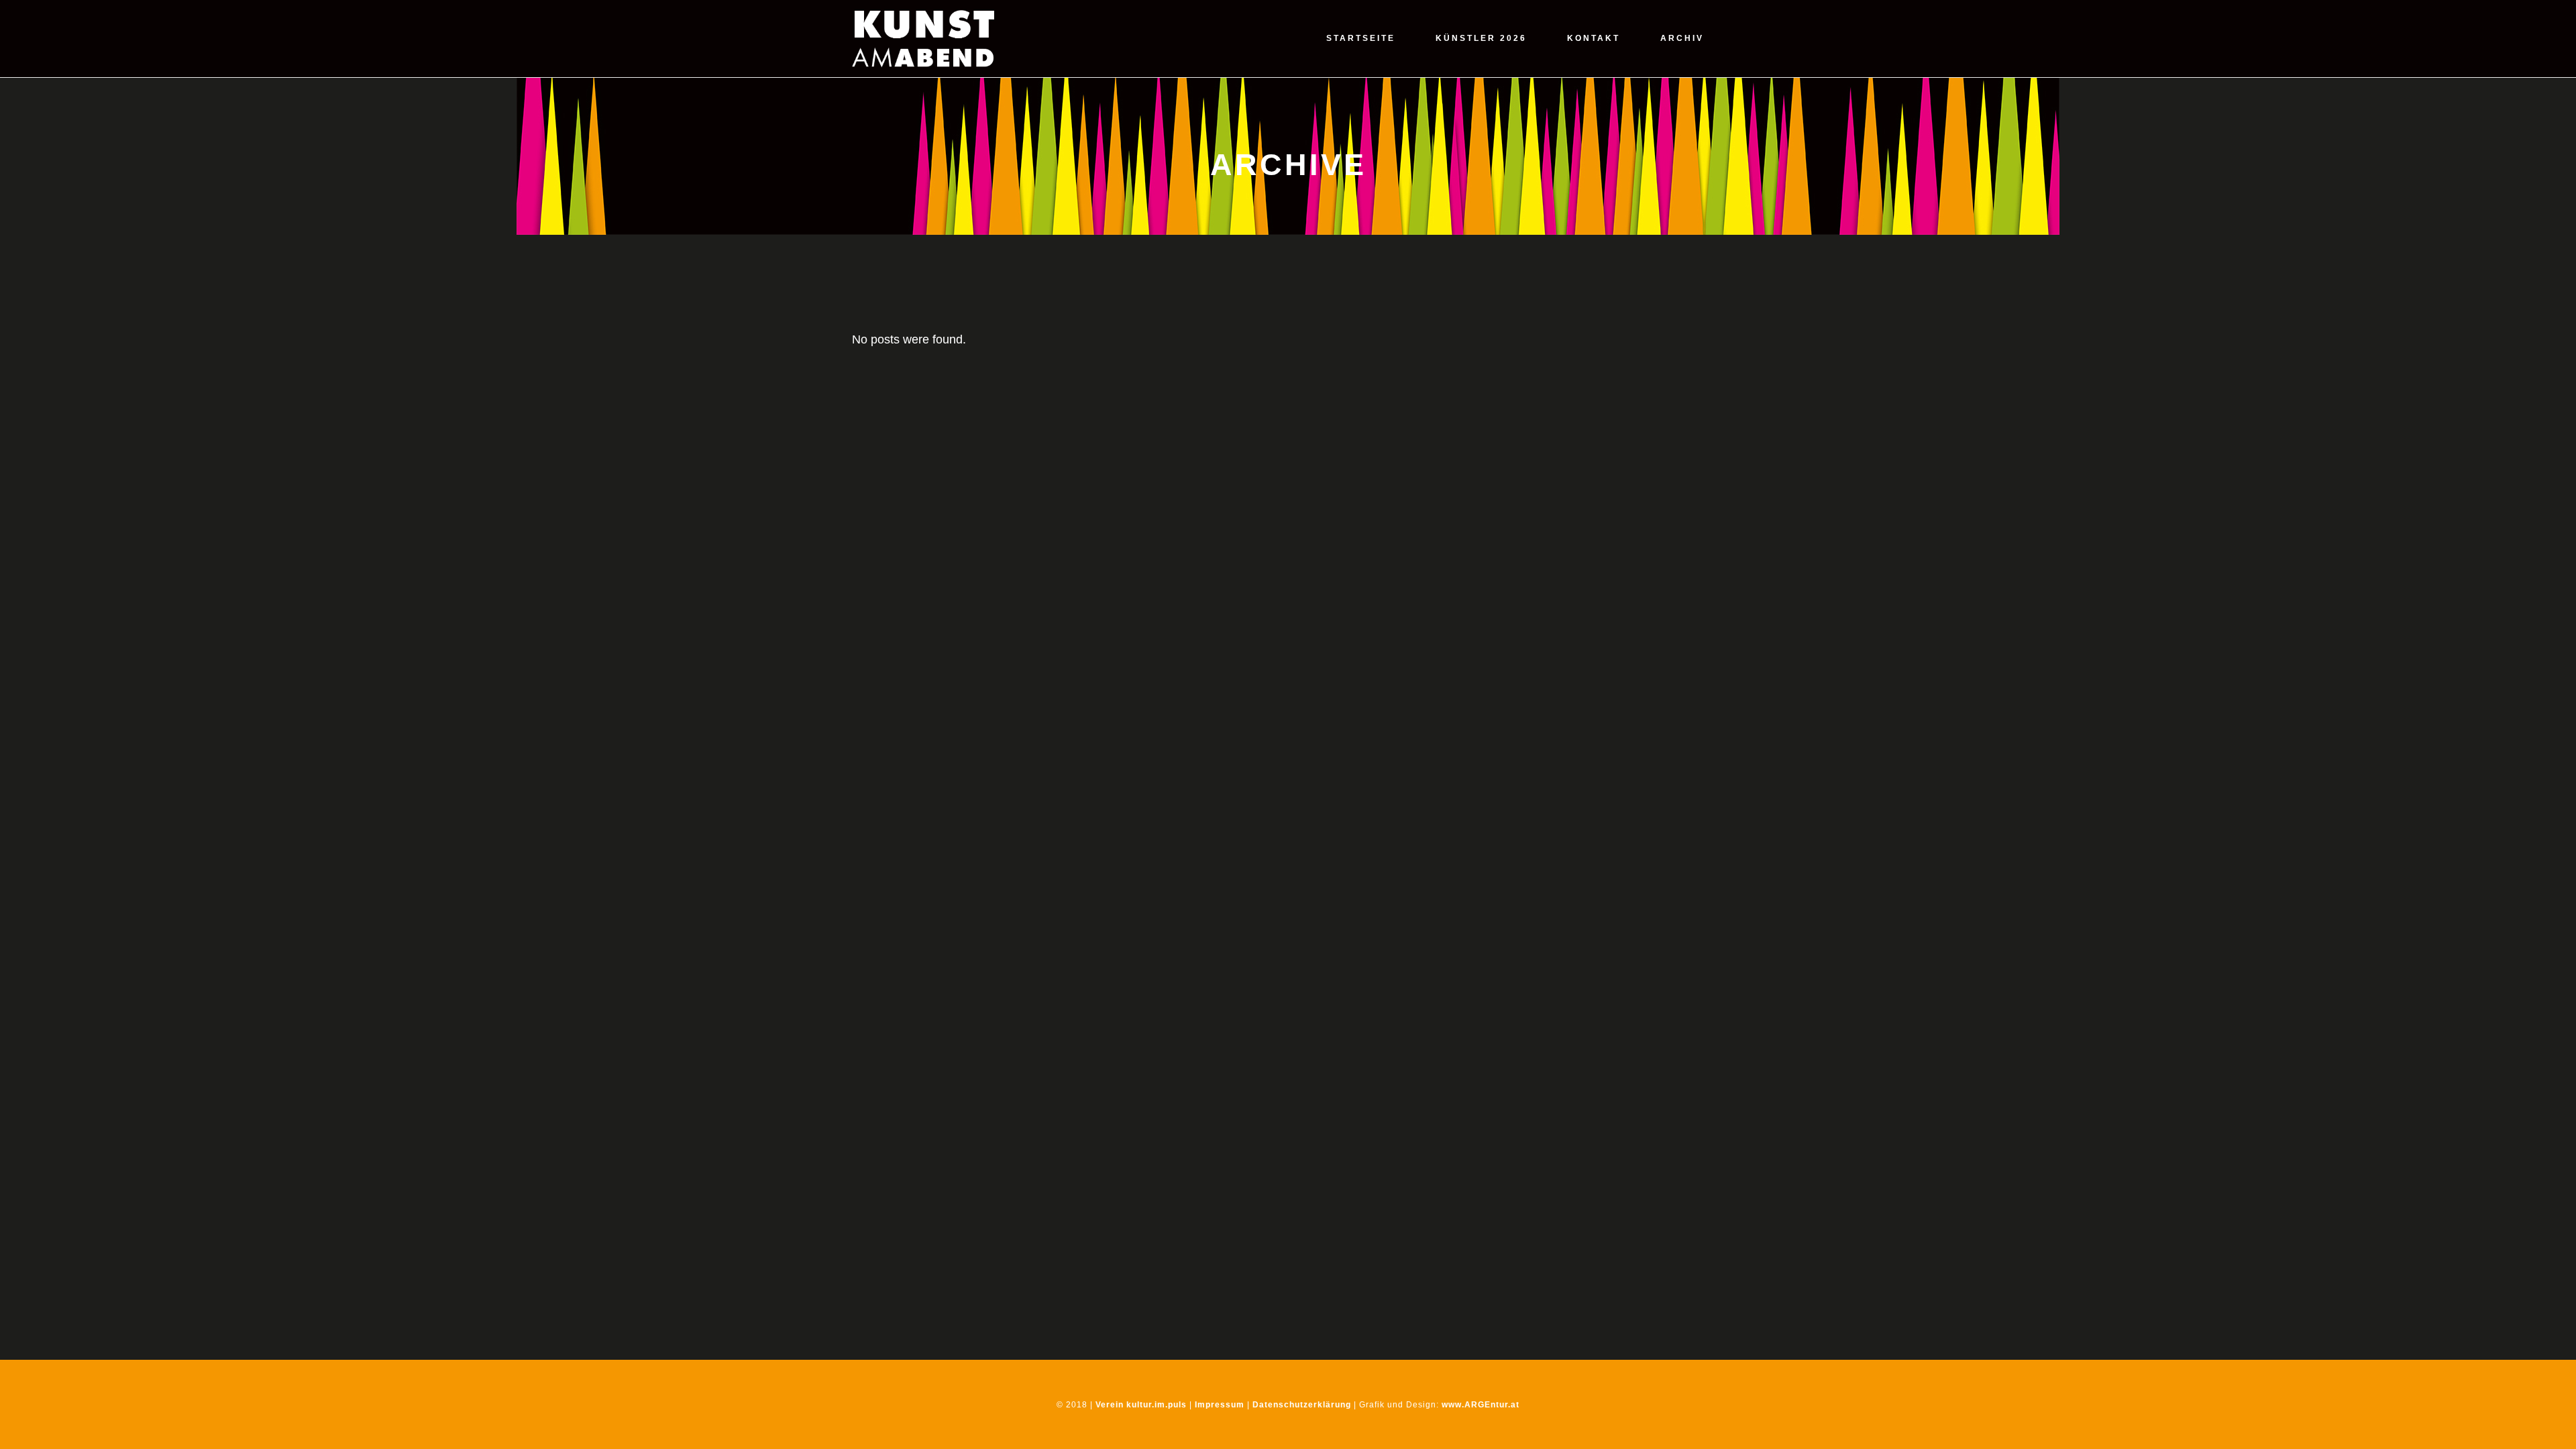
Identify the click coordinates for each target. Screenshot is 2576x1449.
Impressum (1220, 1405)
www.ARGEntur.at (1481, 1405)
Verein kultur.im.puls (1141, 1405)
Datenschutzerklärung (1302, 1405)
